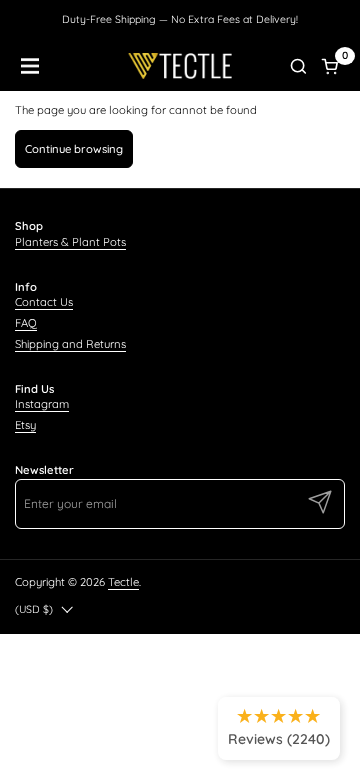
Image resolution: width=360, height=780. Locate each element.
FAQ (26, 323)
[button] (298, 66)
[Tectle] (180, 66)
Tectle (123, 582)
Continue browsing (74, 149)
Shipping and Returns (70, 344)
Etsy (25, 425)
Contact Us (44, 302)
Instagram (42, 404)
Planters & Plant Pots (70, 242)
